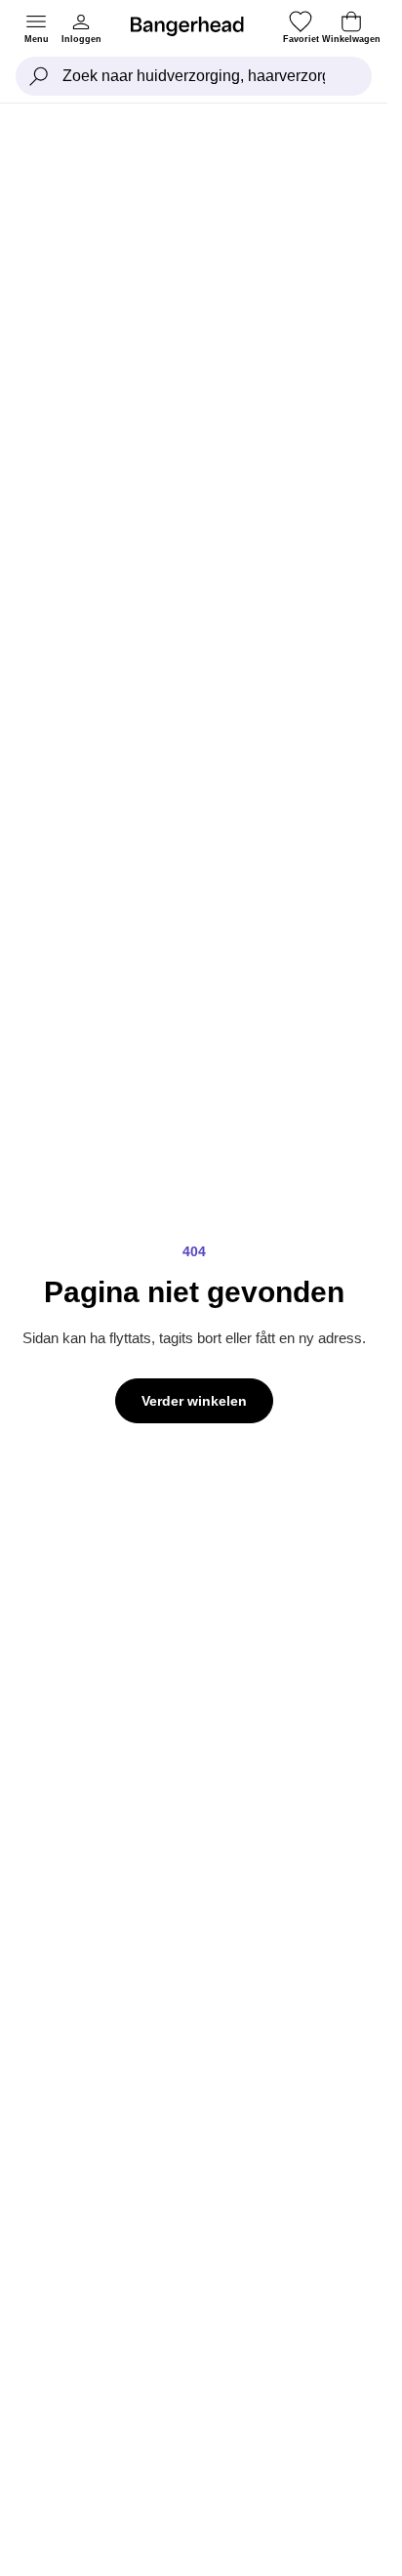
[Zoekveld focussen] (39, 76)
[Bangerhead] (195, 26)
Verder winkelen (194, 1401)
